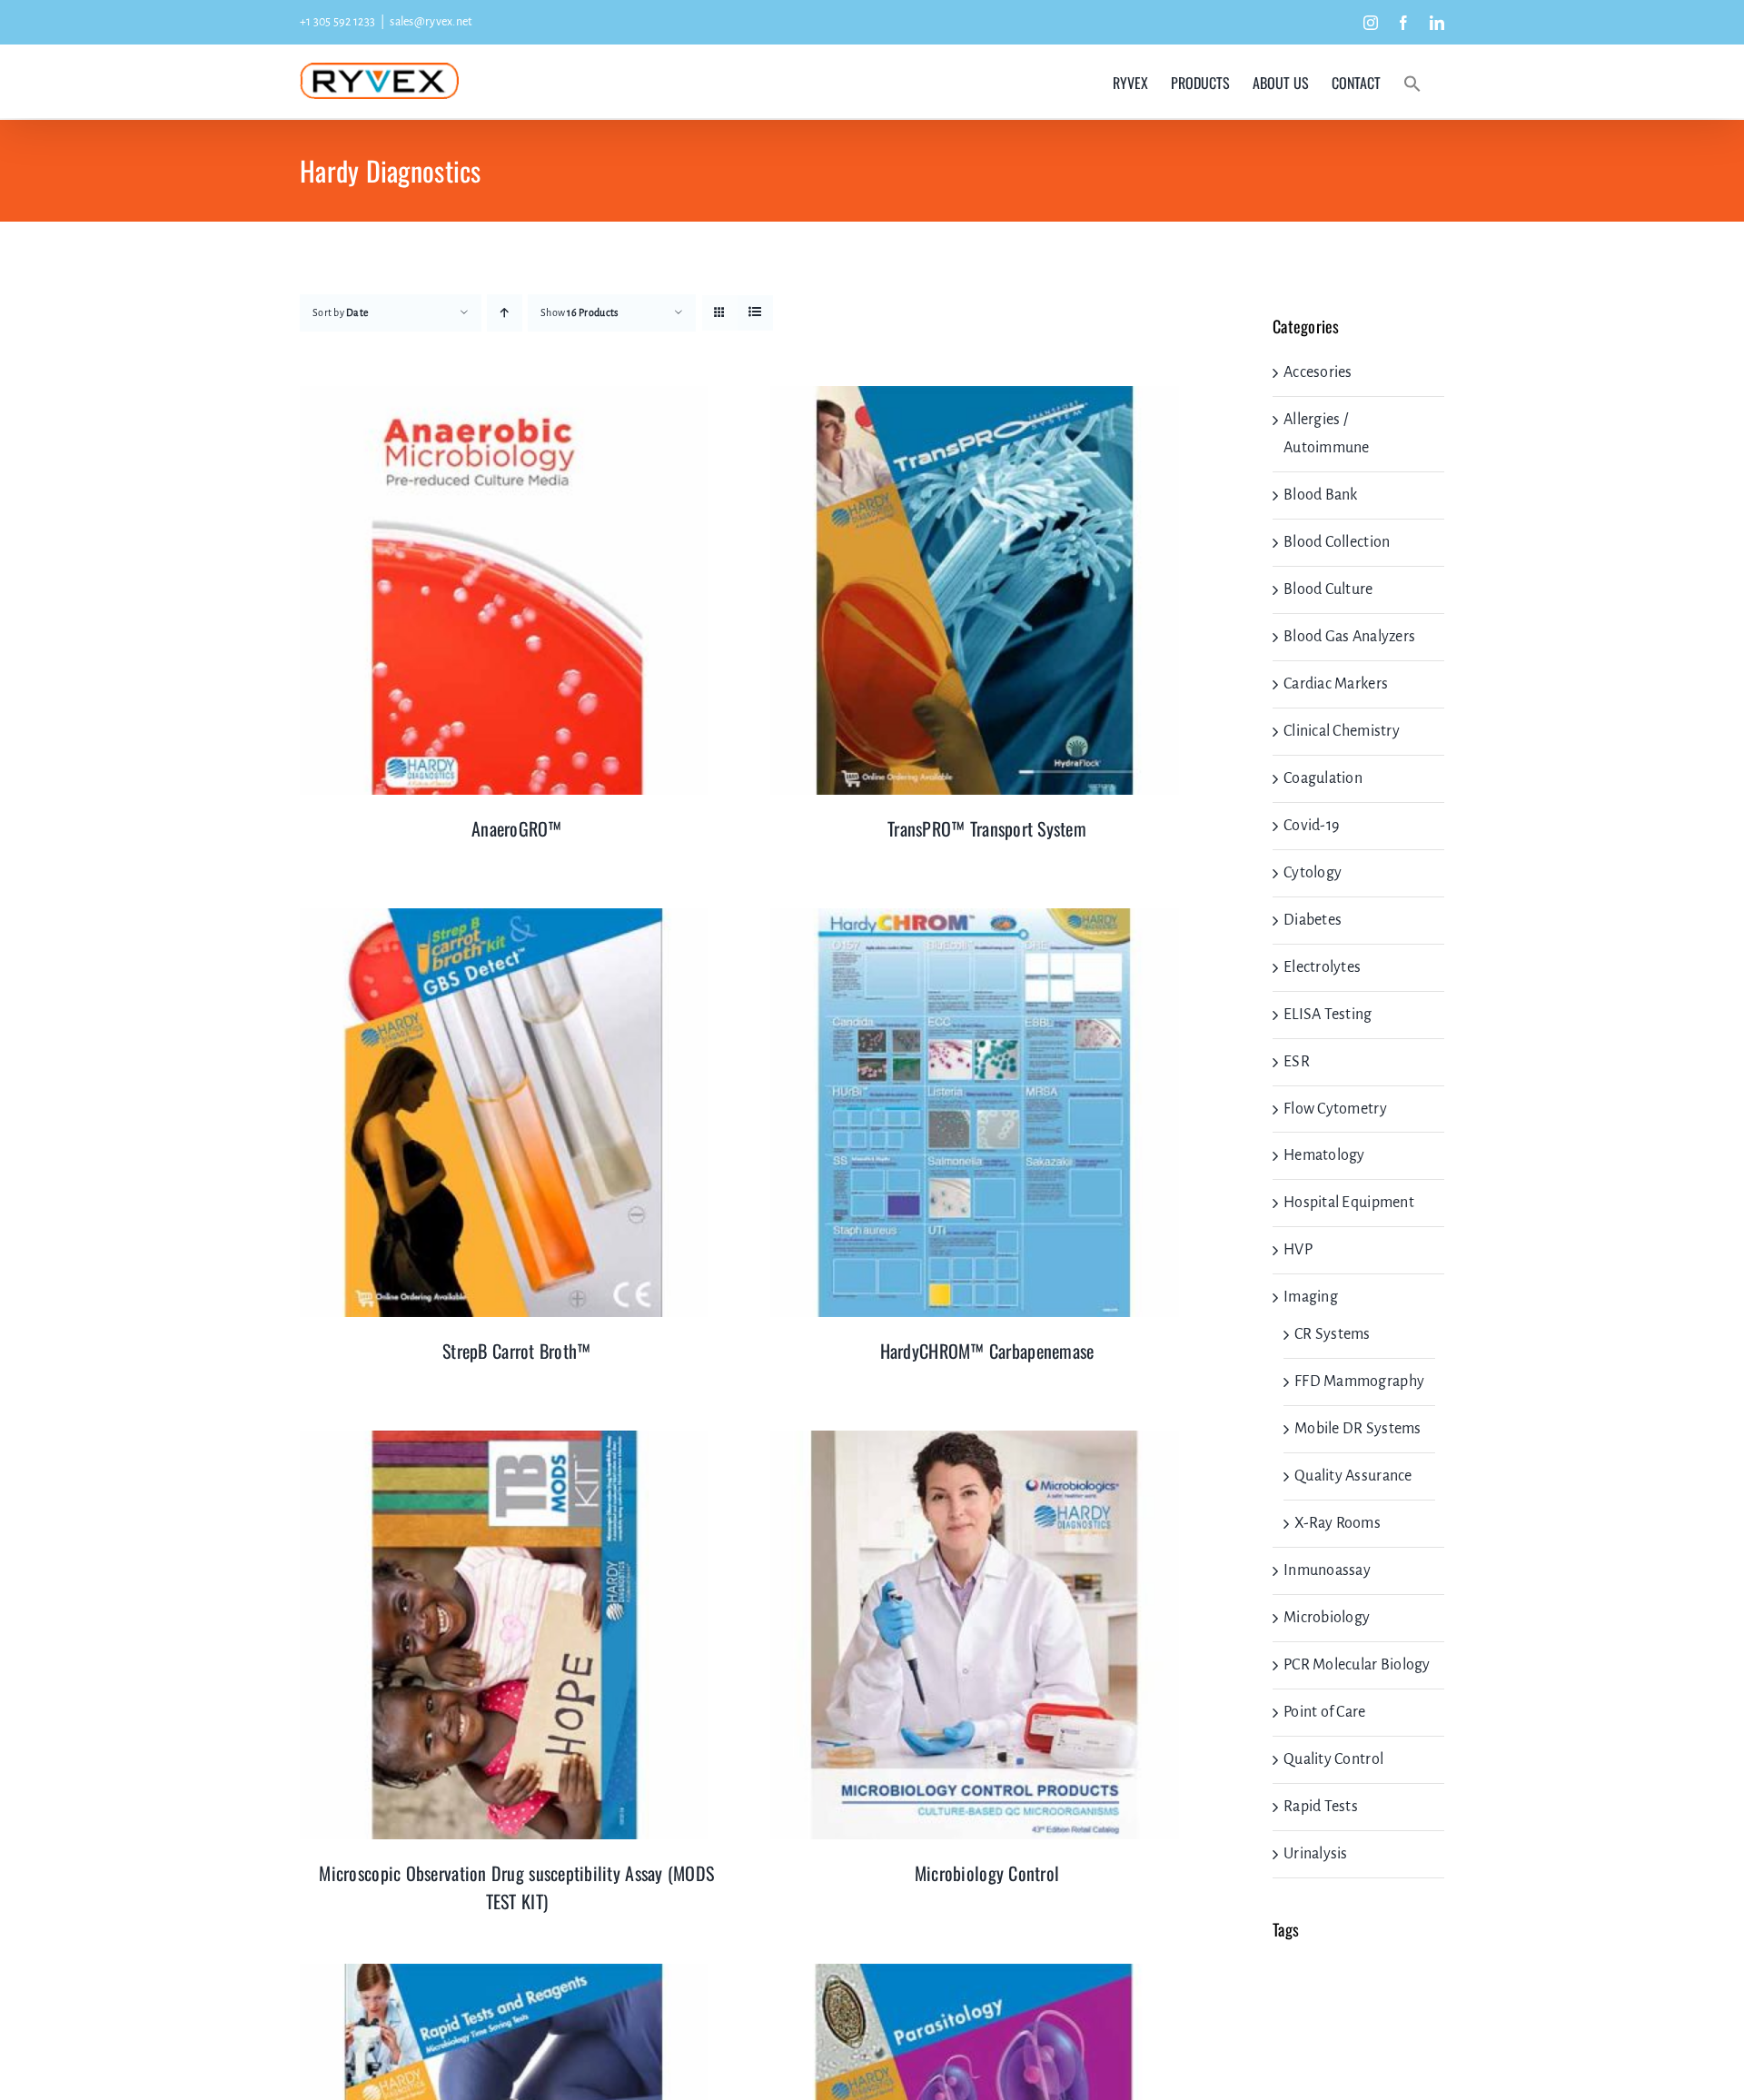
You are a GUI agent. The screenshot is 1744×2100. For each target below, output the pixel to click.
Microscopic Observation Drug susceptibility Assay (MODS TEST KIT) (516, 1887)
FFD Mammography (1359, 1382)
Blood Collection (1337, 542)
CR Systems (1333, 1334)
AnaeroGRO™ (517, 828)
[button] (1412, 82)
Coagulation (1323, 778)
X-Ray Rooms (1338, 1523)
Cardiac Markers (1336, 684)
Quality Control (1333, 1759)
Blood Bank (1321, 495)
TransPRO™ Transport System (987, 828)
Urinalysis (1316, 1854)
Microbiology (1327, 1618)
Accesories (1318, 372)
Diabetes (1313, 920)
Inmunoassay (1327, 1570)
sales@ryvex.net (431, 22)
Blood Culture (1328, 589)
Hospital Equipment (1349, 1203)
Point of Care (1325, 1712)
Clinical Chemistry (1342, 731)
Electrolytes (1322, 967)
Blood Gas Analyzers (1349, 637)
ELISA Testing (1328, 1015)
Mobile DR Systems (1358, 1429)
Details (505, 594)
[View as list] (755, 313)
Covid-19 (1311, 826)
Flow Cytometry (1335, 1109)
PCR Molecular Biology (1357, 1665)
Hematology (1324, 1155)
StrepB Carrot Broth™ (516, 1351)
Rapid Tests (1321, 1807)
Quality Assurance (1353, 1476)
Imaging (1311, 1297)
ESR (1297, 1062)
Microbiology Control (987, 1873)
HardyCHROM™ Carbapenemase (987, 1351)
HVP (1298, 1250)
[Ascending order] (505, 313)
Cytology (1313, 873)
